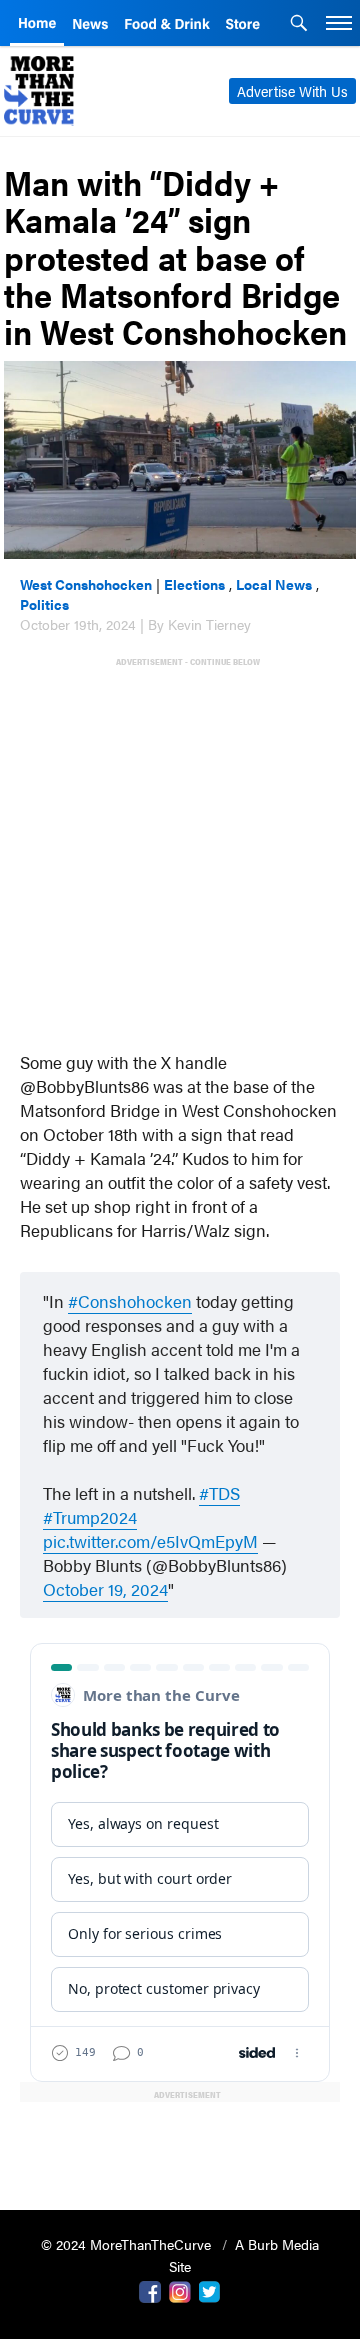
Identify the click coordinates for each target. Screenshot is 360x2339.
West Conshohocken (86, 584)
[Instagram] (180, 2290)
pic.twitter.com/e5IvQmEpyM (150, 1541)
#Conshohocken (130, 1301)
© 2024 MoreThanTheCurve (128, 2244)
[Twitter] (210, 2290)
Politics (44, 604)
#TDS (219, 1493)
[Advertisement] (180, 850)
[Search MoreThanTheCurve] (299, 25)
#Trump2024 (90, 1517)
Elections (194, 584)
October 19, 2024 (105, 1589)
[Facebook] (150, 2290)
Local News (274, 584)
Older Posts (180, 2143)
